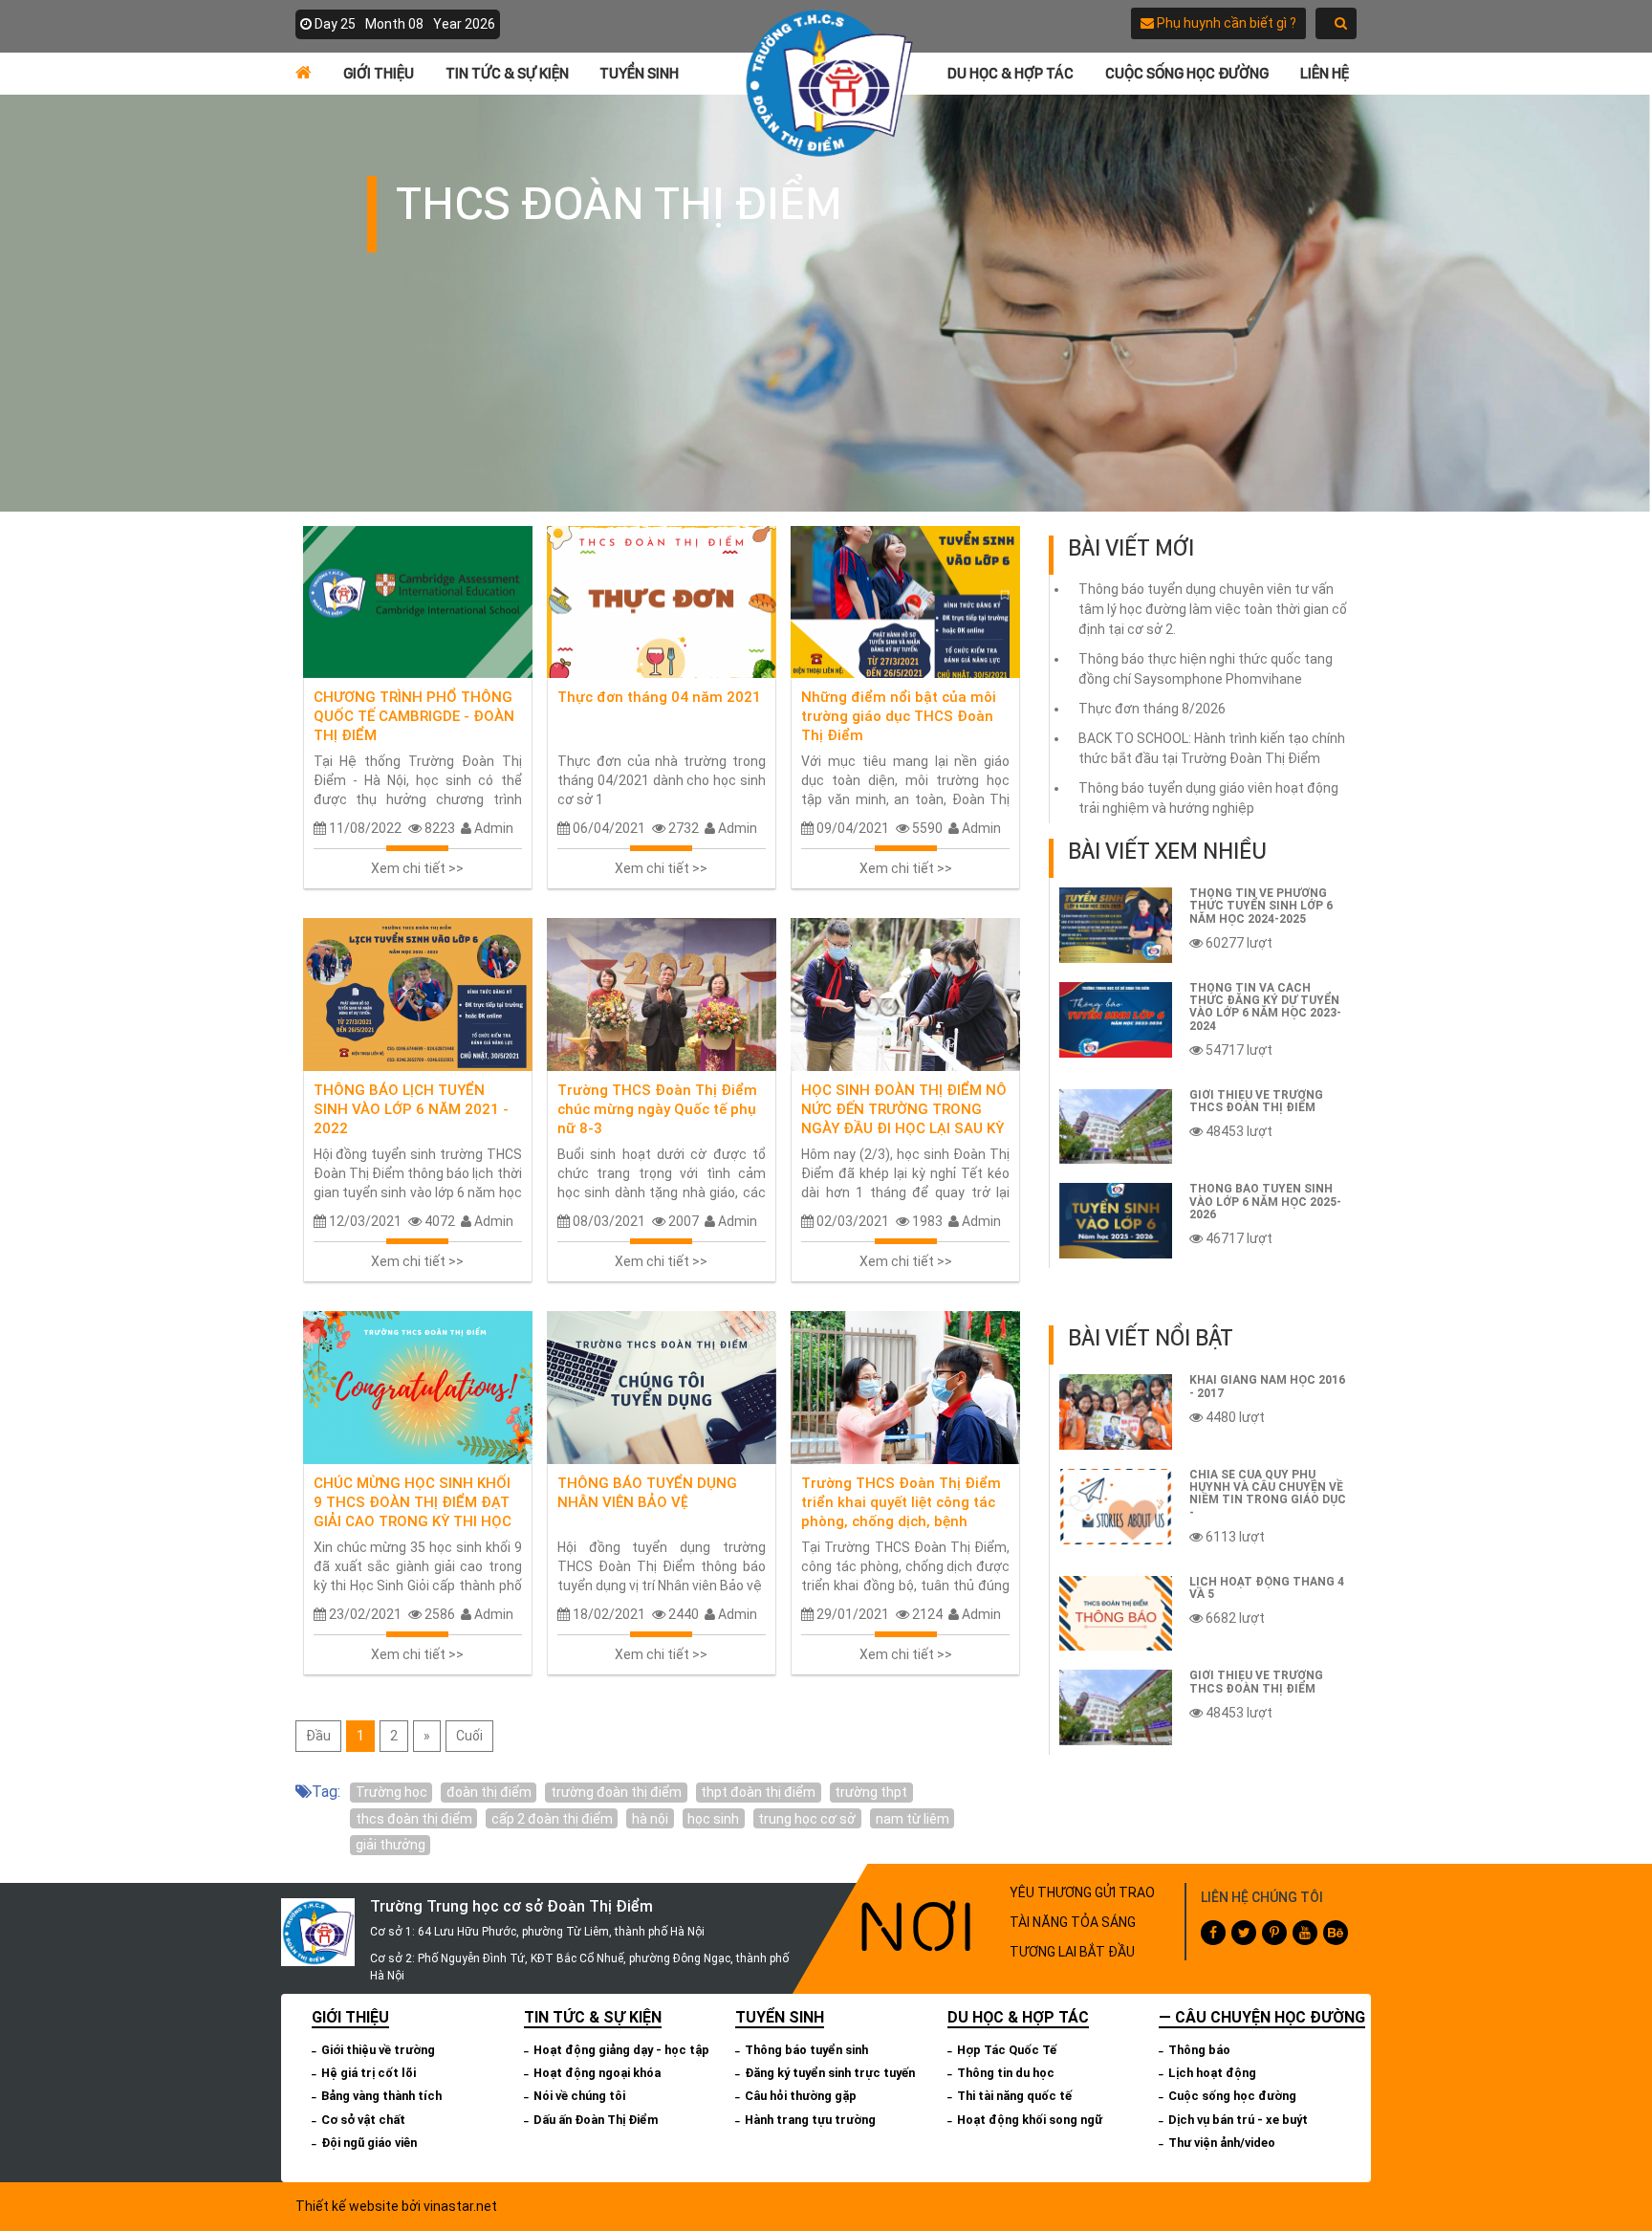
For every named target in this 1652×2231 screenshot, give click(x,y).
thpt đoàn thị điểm (758, 1792)
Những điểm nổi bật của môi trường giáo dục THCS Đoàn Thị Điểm (899, 716)
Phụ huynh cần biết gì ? (1225, 23)
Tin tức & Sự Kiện (507, 73)
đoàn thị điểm (489, 1792)
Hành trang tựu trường (810, 2120)
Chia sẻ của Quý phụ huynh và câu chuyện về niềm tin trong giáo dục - (1268, 1494)
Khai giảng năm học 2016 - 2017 (1267, 1386)
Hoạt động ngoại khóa (597, 2073)
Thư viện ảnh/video (1222, 2143)
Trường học (391, 1792)
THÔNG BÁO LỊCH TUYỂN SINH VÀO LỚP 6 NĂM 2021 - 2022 (411, 1109)
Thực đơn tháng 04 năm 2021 (659, 697)
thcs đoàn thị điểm (414, 1819)
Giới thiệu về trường (378, 2050)
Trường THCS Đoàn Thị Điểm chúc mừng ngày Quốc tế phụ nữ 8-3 (657, 1109)
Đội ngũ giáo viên (369, 2143)
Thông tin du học (1006, 2073)
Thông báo (1199, 2050)
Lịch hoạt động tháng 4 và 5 (1267, 1588)
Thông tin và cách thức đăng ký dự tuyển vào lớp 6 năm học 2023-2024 (1265, 1007)
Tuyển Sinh (639, 73)
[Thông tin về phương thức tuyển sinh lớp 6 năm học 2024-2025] (1116, 925)
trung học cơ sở (807, 1819)
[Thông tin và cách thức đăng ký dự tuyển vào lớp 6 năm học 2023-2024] (1116, 1020)
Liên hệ (1325, 73)
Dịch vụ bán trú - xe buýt (1238, 2120)
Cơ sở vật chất (363, 2120)
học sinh (713, 1819)
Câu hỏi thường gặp (801, 2096)
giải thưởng (391, 1845)
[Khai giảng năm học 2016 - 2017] (1116, 1412)
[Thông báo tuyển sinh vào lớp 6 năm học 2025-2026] (1116, 1221)
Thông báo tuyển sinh (806, 2050)
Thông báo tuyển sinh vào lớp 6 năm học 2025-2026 (1265, 1201)
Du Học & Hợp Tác (1011, 73)
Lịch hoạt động (1212, 2073)
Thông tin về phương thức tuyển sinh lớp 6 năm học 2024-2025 (1261, 906)
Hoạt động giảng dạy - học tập (621, 2050)
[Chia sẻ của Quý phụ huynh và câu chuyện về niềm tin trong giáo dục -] (1116, 1507)
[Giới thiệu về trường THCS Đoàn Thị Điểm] (1116, 1127)
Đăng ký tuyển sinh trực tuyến (830, 2073)
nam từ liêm (913, 1819)
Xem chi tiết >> (417, 868)
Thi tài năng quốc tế (1014, 2096)
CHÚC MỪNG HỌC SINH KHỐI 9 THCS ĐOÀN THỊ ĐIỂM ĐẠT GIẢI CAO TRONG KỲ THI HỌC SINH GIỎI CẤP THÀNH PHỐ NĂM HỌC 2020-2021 (413, 1521)
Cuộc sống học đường (1187, 73)
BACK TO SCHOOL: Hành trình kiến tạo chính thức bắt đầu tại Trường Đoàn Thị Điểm (1212, 748)
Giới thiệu (379, 73)
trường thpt (871, 1792)
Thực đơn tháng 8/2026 (1152, 709)
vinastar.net (460, 2206)
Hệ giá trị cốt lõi (369, 2073)
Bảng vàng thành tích (381, 2096)
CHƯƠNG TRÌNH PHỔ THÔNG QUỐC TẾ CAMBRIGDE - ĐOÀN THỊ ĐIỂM (414, 716)
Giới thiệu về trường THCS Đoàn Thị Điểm (1256, 1101)
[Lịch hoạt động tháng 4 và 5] (1116, 1614)
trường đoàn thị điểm (616, 1792)
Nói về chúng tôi (579, 2096)
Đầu (318, 1736)
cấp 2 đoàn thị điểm (552, 1819)
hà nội (650, 1819)
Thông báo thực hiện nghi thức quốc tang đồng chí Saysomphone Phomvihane (1206, 669)
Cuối (469, 1736)
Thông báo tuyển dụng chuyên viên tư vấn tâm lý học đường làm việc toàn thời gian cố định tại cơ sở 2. (1213, 609)
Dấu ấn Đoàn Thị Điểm (596, 2120)
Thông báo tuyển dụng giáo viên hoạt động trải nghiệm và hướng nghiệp (1208, 798)
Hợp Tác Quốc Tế (1007, 2050)
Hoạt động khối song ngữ (1030, 2120)
